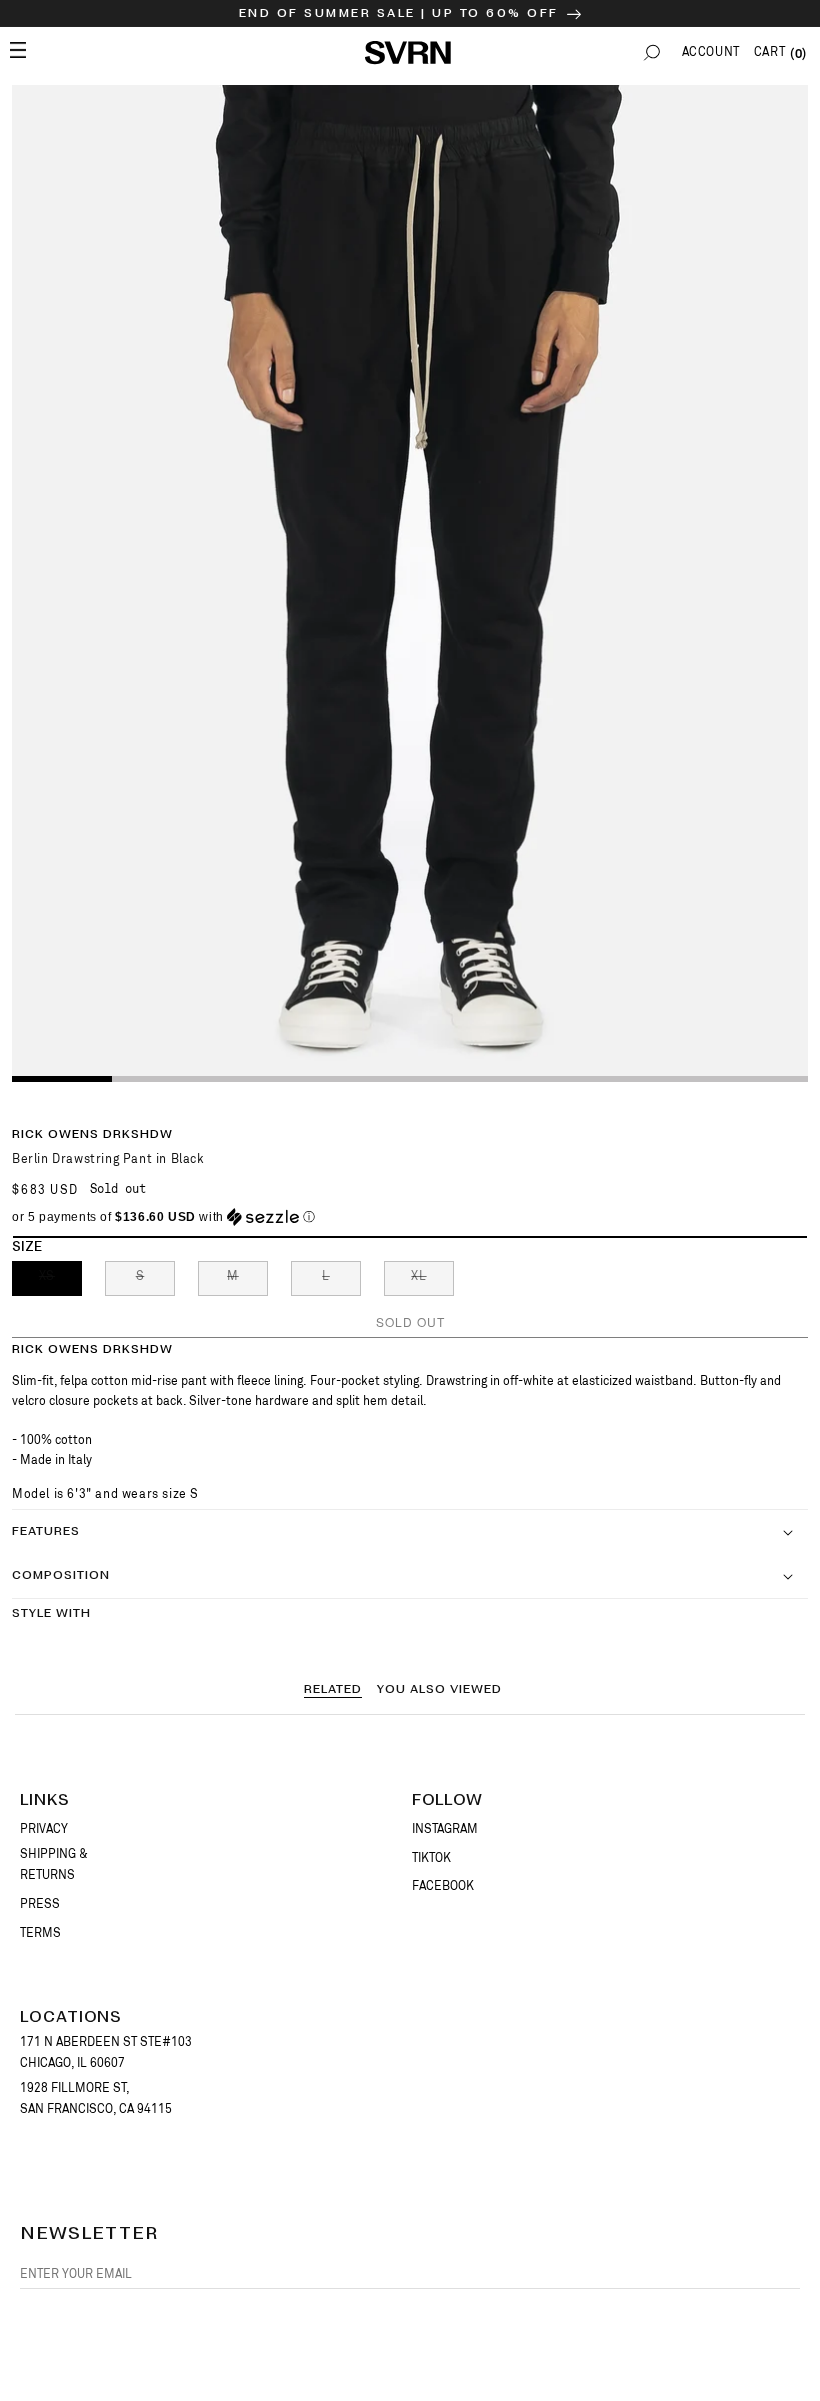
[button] (652, 52)
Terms (40, 1933)
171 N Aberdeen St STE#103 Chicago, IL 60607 (106, 2053)
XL (432, 1282)
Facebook (443, 1886)
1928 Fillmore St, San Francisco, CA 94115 (96, 2099)
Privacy (44, 1829)
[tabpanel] (410, 582)
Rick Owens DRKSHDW (92, 1134)
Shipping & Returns (54, 1865)
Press (40, 1904)
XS (60, 1282)
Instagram (445, 1829)
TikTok (431, 1858)
